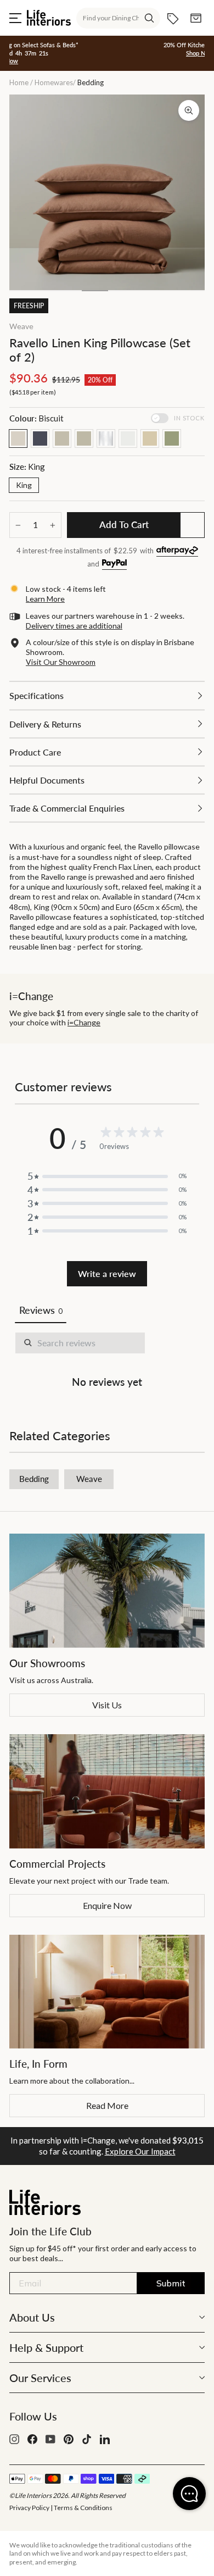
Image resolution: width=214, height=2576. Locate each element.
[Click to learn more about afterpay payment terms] (177, 551)
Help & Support (46, 2347)
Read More (107, 2105)
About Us (32, 2317)
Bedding (34, 1479)
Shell (84, 438)
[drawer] (107, 695)
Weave (21, 326)
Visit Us (107, 1705)
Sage (172, 438)
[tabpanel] (107, 1362)
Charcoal (40, 438)
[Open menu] (15, 18)
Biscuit (18, 438)
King (24, 485)
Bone (150, 438)
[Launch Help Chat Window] (189, 2494)
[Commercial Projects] (107, 1791)
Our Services (40, 2378)
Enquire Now (107, 1905)
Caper (62, 438)
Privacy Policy (29, 2508)
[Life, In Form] (107, 1992)
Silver (106, 438)
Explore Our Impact (140, 2151)
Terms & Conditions (83, 2508)
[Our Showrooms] (107, 1591)
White (128, 438)
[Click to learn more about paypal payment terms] (114, 565)
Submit (171, 2283)
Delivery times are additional (74, 626)
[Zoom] (189, 110)
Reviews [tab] (41, 1310)
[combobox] (118, 18)
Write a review (107, 1273)
